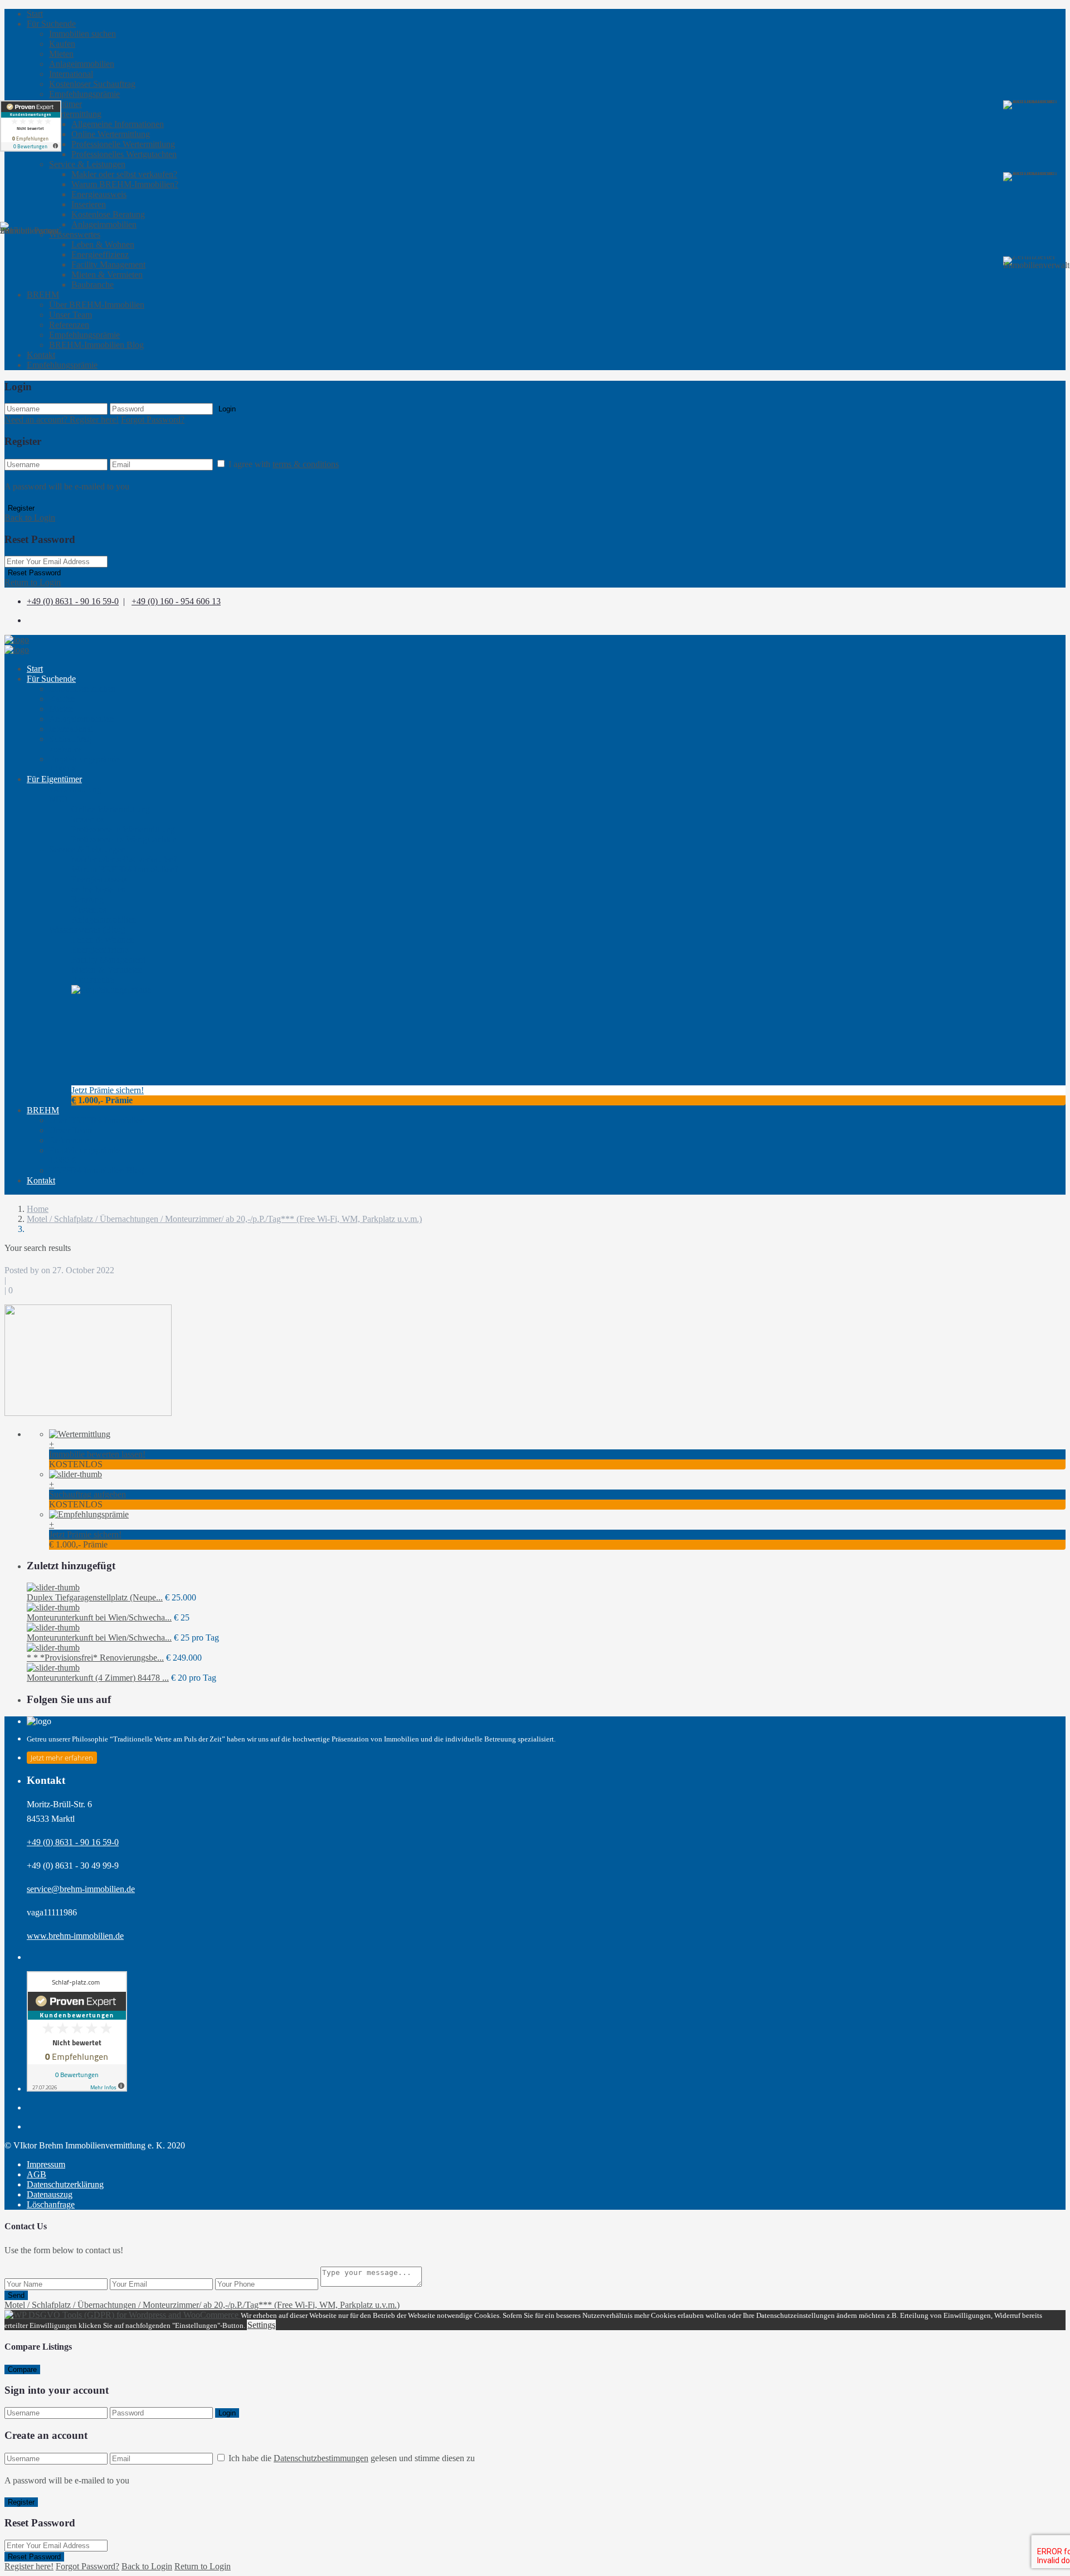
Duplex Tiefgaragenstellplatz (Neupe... (95, 1597)
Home (38, 1209)
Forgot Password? (153, 419)
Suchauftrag (70, 744)
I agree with (284, 464)
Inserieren (89, 204)
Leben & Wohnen (103, 244)
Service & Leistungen (87, 164)
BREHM (43, 1110)
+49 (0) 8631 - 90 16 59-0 (73, 601)
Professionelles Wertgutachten (124, 154)
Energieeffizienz (100, 254)
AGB (37, 2174)
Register (21, 508)
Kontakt (41, 355)
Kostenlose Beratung (108, 214)
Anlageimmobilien (82, 64)
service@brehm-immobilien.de (81, 1889)
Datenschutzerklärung (65, 2184)
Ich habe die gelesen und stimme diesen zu (352, 2458)
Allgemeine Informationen (118, 124)
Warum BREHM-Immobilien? (125, 184)
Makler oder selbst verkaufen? (124, 174)
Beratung (89, 904)
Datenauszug (50, 2194)
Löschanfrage (51, 2204)
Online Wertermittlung (111, 134)
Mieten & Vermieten (107, 275)
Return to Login (33, 582)
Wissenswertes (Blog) (87, 930)
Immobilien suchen (82, 34)
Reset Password (34, 573)
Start (35, 14)
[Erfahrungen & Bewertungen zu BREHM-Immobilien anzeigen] (31, 126)
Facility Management (108, 265)
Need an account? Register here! (62, 419)
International (71, 74)
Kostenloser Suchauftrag (92, 84)
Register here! (29, 2566)
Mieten (61, 54)
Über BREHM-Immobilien (97, 305)
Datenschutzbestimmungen (321, 2458)
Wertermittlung (75, 114)
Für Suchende (51, 24)
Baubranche (93, 285)
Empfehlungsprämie (84, 94)
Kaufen (62, 44)
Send (16, 2295)
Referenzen (69, 325)
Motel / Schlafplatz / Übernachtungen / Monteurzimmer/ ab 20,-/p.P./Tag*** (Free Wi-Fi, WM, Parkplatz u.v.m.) (224, 1219)
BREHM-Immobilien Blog (96, 345)
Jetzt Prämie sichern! (108, 1090)
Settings (261, 2325)
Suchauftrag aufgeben (87, 1494)
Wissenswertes (75, 234)
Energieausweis (99, 194)
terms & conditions (306, 464)
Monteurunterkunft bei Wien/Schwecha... (99, 1617)
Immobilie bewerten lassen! (97, 1454)
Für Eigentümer (54, 779)
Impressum (46, 2164)
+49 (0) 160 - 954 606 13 (176, 601)
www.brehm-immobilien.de (75, 1936)
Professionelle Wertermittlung (123, 144)
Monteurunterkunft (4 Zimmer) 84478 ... (98, 1678)
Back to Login (30, 518)
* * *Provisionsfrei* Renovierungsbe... (95, 1658)
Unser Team (70, 315)
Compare (22, 2369)
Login (227, 409)
